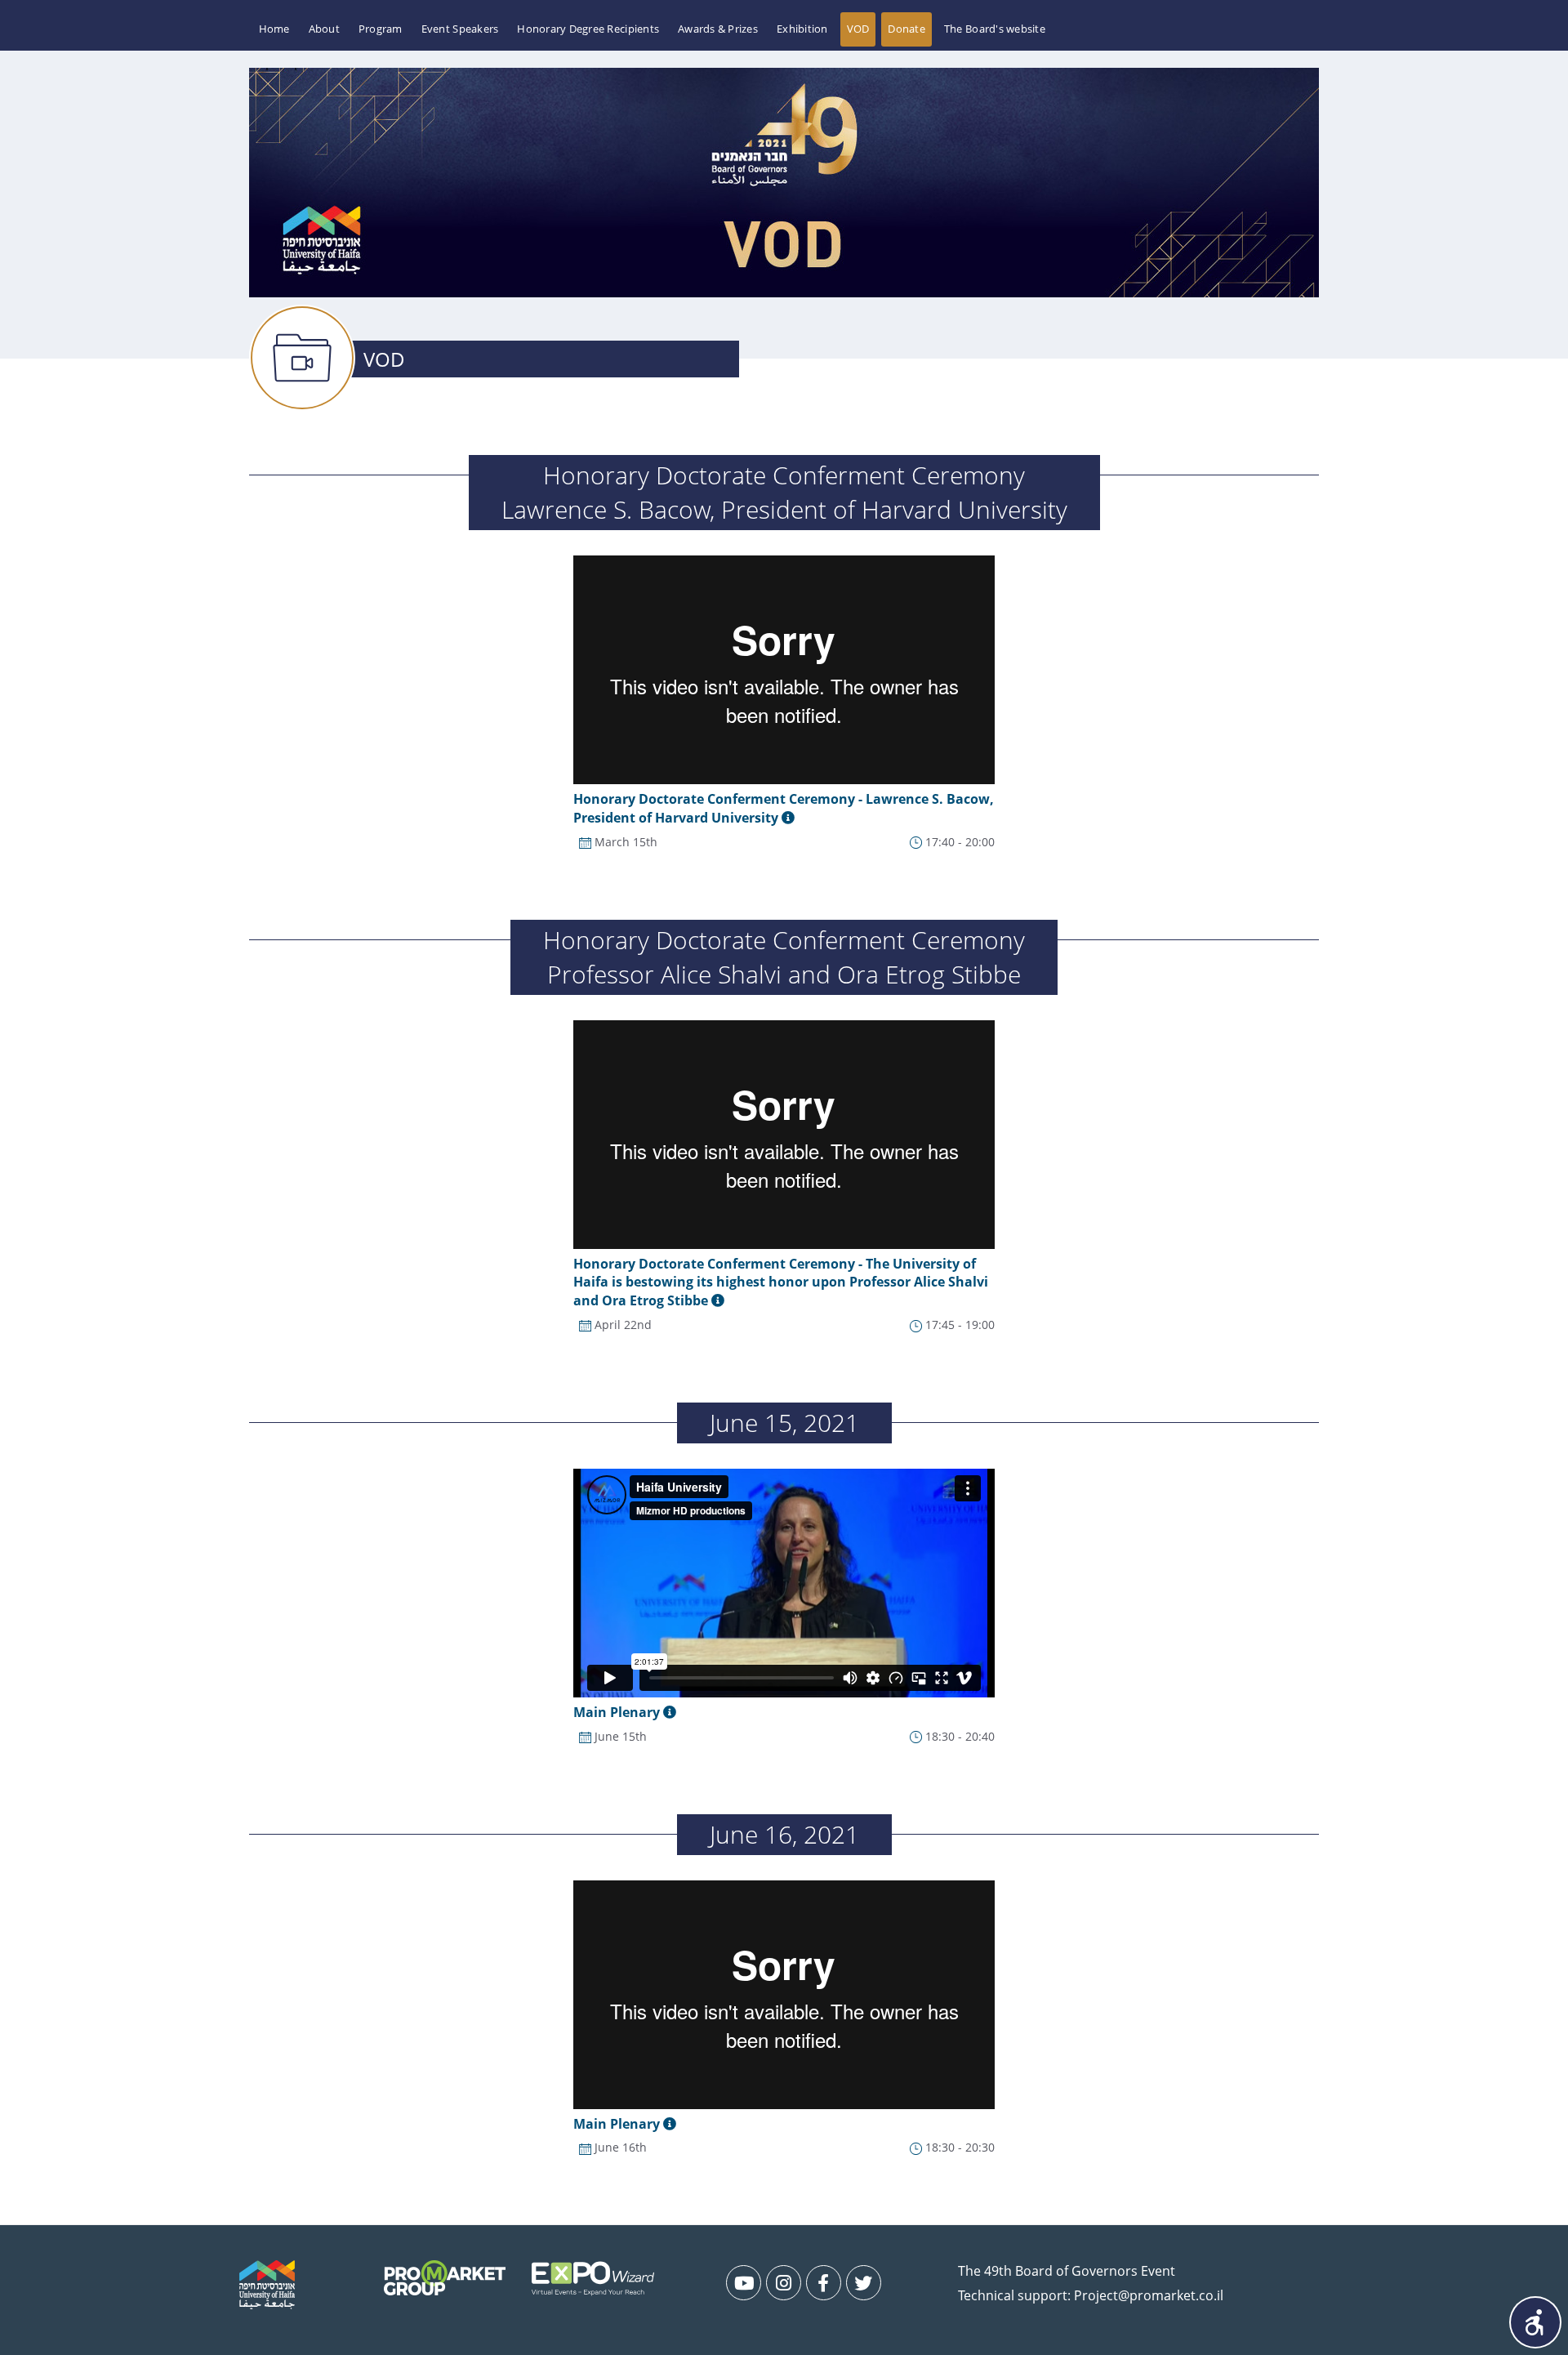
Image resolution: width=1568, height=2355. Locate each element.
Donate (906, 29)
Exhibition (802, 29)
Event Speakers (460, 29)
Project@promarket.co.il (1149, 2295)
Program (381, 29)
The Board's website (995, 29)
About (324, 29)
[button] (1535, 2322)
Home (274, 29)
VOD (858, 29)
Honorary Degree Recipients (588, 29)
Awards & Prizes (718, 29)
